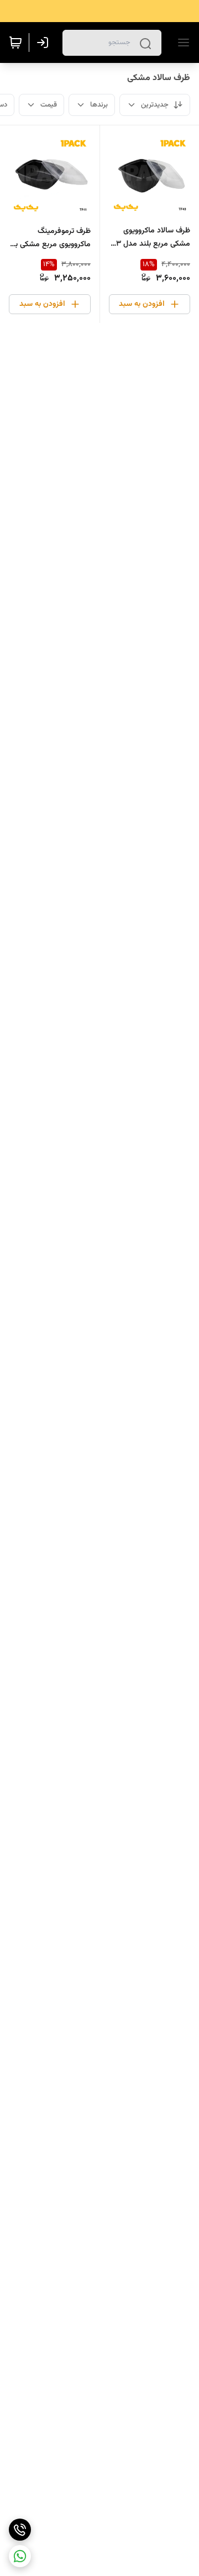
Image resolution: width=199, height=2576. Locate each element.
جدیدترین (155, 105)
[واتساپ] (20, 2556)
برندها (99, 105)
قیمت (49, 105)
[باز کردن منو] (181, 43)
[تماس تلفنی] (20, 2530)
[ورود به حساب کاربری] (45, 43)
